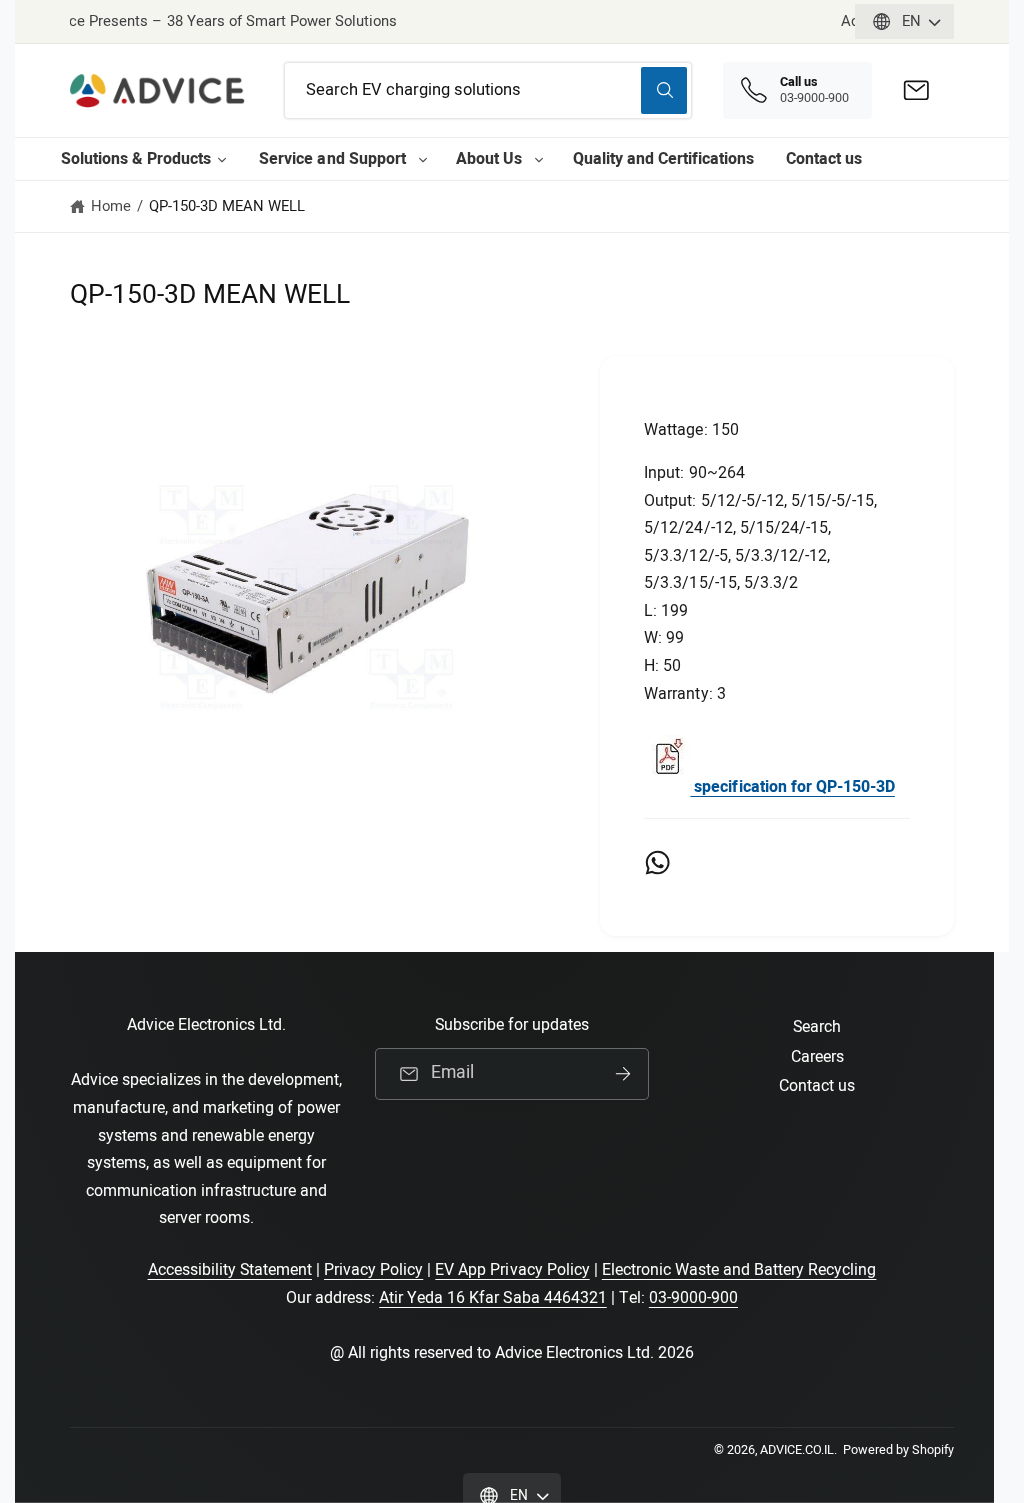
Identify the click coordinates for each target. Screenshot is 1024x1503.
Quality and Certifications (663, 159)
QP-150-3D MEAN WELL (227, 206)
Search (817, 1027)
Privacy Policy (373, 1270)
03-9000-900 (693, 1298)
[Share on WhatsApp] (657, 862)
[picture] (667, 787)
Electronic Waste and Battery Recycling (739, 1270)
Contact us (824, 159)
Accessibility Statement (230, 1270)
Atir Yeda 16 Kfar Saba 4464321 (493, 1298)
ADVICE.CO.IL (797, 1450)
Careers (817, 1057)
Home (111, 206)
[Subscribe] (623, 1074)
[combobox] (488, 90)
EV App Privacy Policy (512, 1270)
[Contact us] (916, 90)
